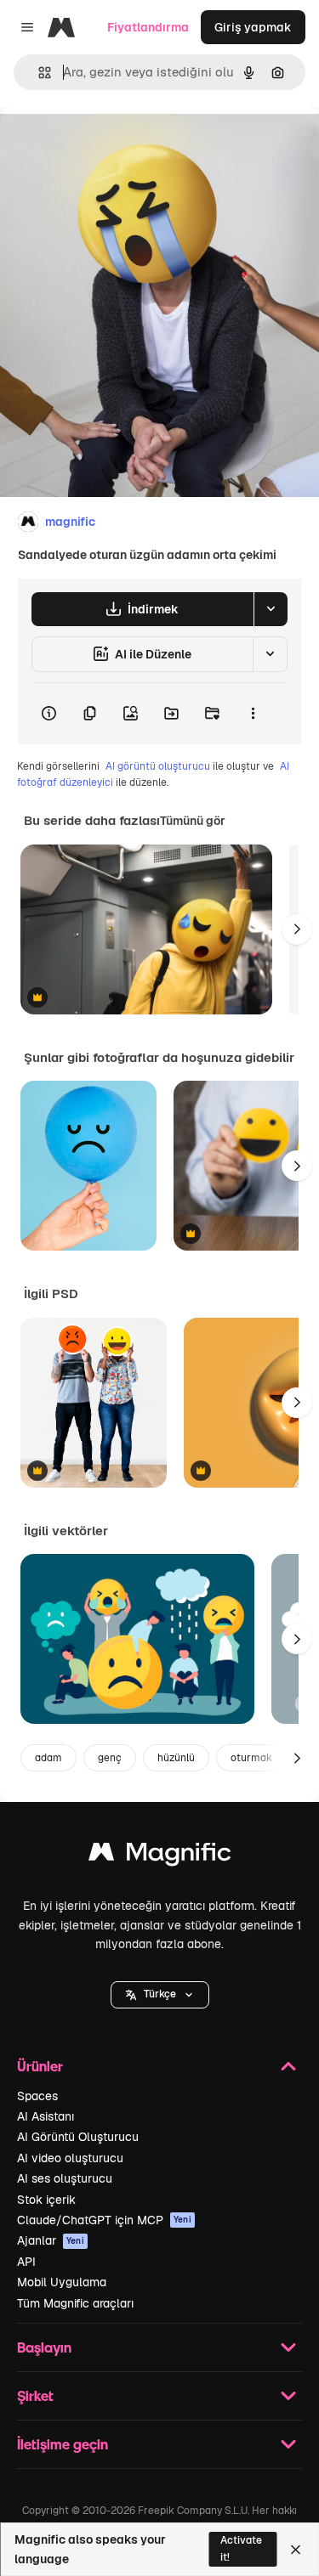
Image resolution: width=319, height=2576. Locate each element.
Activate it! (241, 2548)
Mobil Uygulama (62, 2282)
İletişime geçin (63, 2444)
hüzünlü (176, 1758)
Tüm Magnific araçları (75, 2303)
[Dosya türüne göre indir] (271, 609)
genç (110, 1758)
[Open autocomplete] (38, 73)
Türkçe (160, 1994)
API (26, 2262)
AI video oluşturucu (70, 2158)
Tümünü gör (193, 821)
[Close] (296, 2550)
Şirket (35, 2395)
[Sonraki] (297, 929)
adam (48, 1758)
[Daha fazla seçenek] (253, 714)
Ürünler (40, 2066)
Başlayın (44, 2347)
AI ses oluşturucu (65, 2178)
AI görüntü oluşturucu (158, 766)
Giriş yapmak (253, 27)
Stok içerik (46, 2200)
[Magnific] (160, 1856)
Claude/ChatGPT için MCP (104, 2220)
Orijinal (107, 146)
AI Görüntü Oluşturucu (78, 2137)
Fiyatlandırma (148, 27)
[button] (160, 1995)
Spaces (37, 2096)
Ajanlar (51, 2240)
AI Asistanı (46, 2116)
